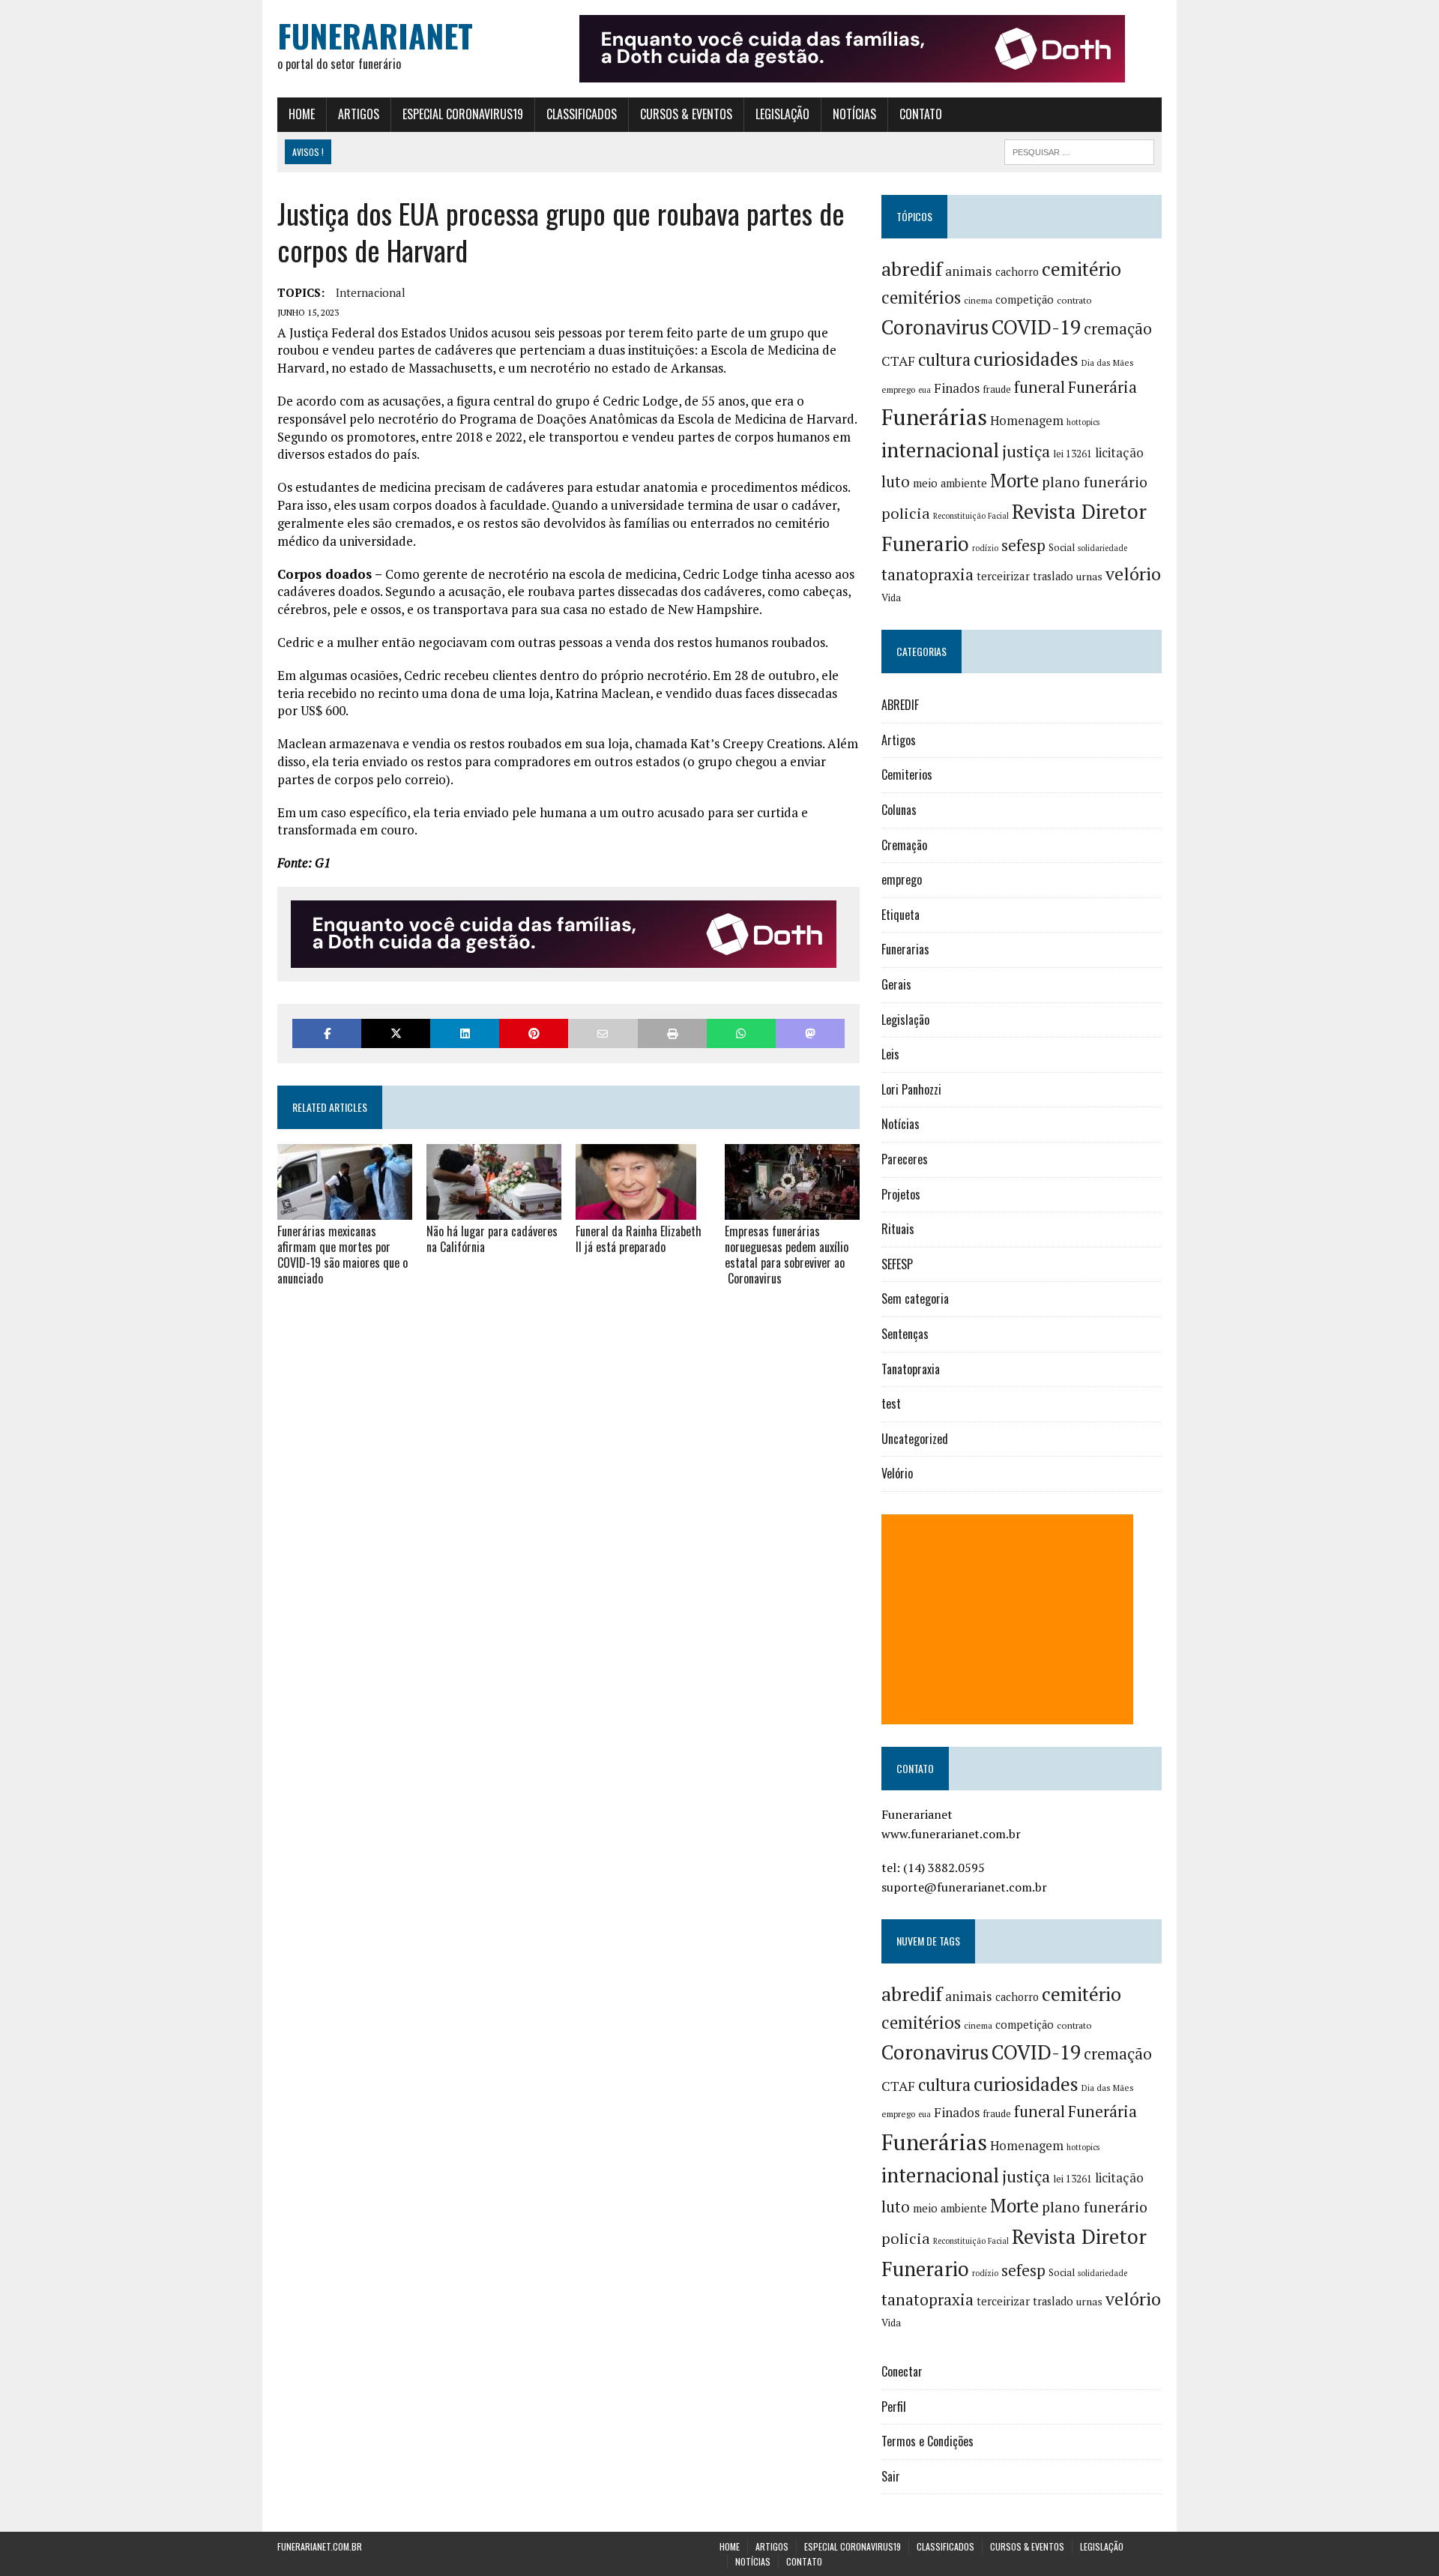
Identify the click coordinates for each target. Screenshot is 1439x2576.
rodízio (985, 548)
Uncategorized (915, 1439)
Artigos (359, 114)
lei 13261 (1073, 454)
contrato (1074, 300)
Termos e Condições (927, 2441)
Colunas (899, 810)
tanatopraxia (927, 574)
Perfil (894, 2407)
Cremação (904, 845)
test (891, 1403)
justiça (1026, 451)
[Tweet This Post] (396, 1033)
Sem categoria (915, 1298)
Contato (921, 114)
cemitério (1081, 269)
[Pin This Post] (534, 1033)
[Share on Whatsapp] (741, 1033)
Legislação (782, 114)
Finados (957, 388)
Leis (890, 1054)
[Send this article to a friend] (603, 1033)
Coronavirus (935, 327)
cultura (944, 359)
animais (969, 271)
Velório (897, 1473)
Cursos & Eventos (686, 114)
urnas (1089, 577)
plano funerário (1095, 482)
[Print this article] (672, 1033)
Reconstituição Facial (971, 516)
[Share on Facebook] (327, 1033)
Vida (891, 598)
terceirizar (1003, 576)
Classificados (582, 114)
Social (1062, 547)
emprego (898, 389)
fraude (997, 389)
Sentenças (905, 1334)
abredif (912, 268)
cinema (978, 300)
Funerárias (934, 417)
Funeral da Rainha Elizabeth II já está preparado (639, 1239)
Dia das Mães (1108, 362)
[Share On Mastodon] (810, 1033)
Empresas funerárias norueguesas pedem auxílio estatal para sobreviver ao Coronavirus (787, 1254)
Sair (891, 2476)
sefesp (1023, 545)
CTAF (898, 361)
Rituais (898, 1229)
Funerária (1102, 387)
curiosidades (1026, 359)
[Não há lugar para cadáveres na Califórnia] (494, 1210)
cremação (1118, 329)
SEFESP (897, 1264)
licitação (1119, 453)
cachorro (1017, 272)
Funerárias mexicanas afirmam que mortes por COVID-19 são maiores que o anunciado (343, 1254)
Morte (1014, 481)
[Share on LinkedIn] (465, 1033)
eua (924, 390)
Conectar (902, 2371)
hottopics (1083, 422)
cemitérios (921, 297)
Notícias (854, 114)
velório (1133, 574)
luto (896, 482)
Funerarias (905, 949)
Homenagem (1027, 421)
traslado (1053, 576)
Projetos (901, 1194)
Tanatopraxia (911, 1369)
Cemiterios (907, 774)
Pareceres (905, 1159)
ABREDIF (900, 705)
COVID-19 (1036, 327)
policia (906, 513)
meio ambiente (950, 483)
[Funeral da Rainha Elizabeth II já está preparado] (636, 1210)
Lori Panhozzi (911, 1089)
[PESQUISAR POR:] (1079, 150)
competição (1025, 300)
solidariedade (1102, 548)
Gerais (896, 984)
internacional (371, 292)
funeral (1040, 387)
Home (302, 114)
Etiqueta (900, 915)
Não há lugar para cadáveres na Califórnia (492, 1239)
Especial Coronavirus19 (463, 114)
